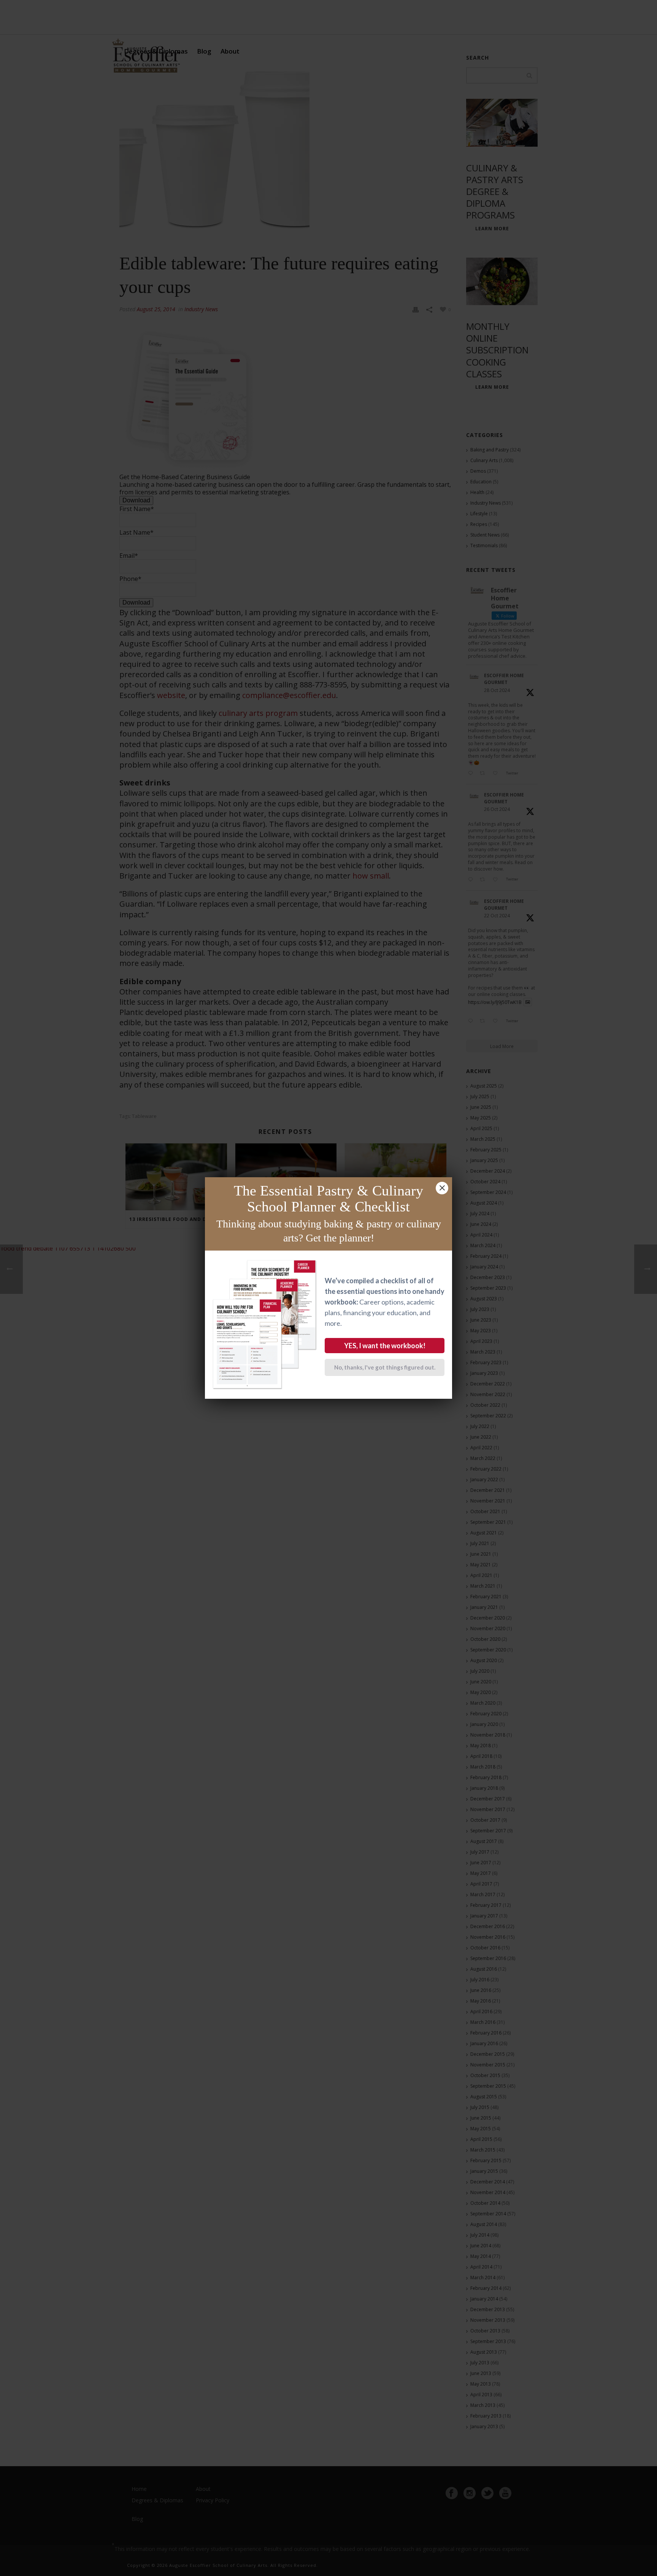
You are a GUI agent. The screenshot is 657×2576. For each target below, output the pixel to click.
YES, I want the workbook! (385, 1346)
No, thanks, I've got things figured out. (385, 1367)
